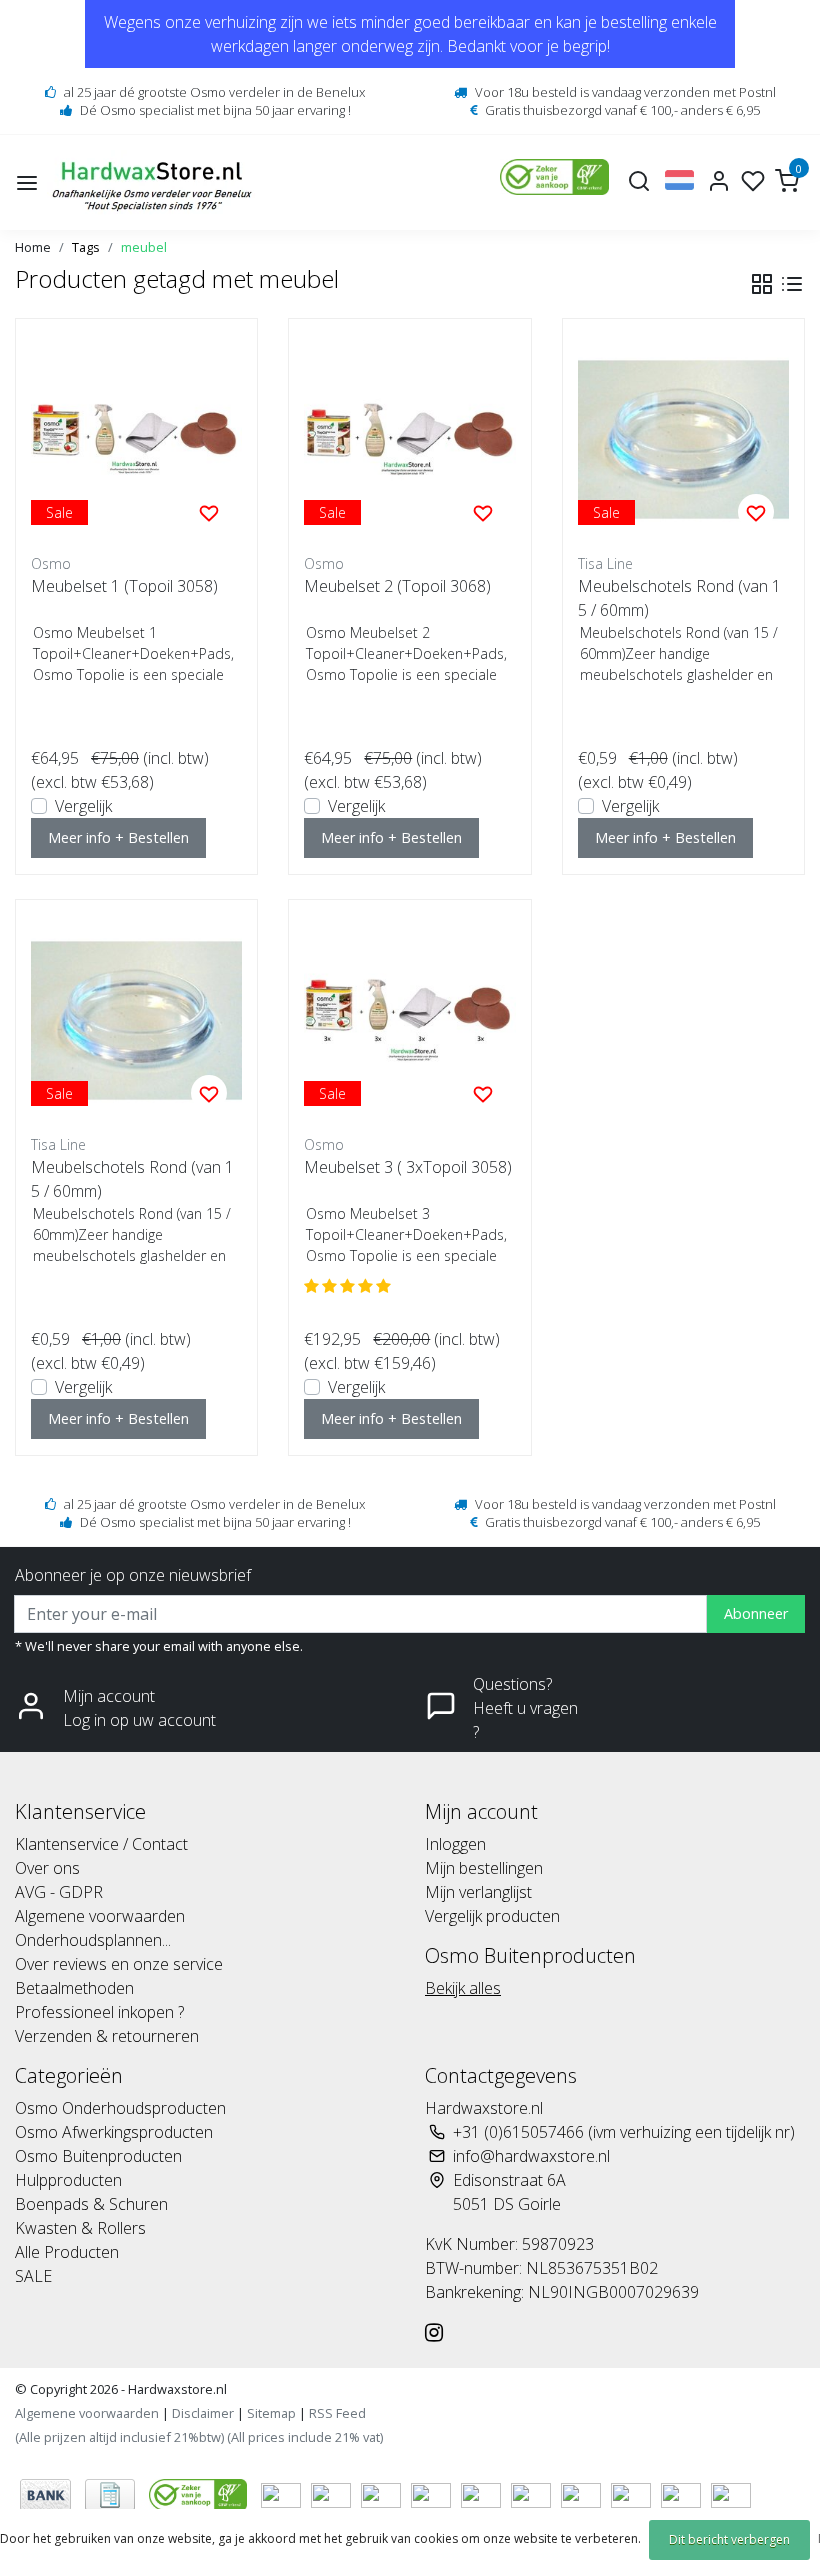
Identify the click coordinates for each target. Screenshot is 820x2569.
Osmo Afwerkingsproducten (114, 2132)
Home (33, 247)
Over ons (47, 1868)
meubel (144, 247)
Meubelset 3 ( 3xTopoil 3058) (408, 1167)
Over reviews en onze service (119, 1964)
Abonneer (756, 1613)
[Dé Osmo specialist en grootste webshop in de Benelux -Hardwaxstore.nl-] (154, 182)
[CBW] (200, 2493)
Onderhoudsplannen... (93, 1940)
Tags (86, 247)
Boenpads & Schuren (91, 2204)
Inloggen (455, 1844)
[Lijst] (792, 284)
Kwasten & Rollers (80, 2228)
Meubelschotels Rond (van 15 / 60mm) (679, 598)
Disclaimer (203, 2413)
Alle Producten (67, 2252)
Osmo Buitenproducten (98, 2156)
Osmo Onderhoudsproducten (120, 2108)
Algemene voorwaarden (100, 1916)
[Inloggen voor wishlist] (209, 512)
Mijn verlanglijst (478, 1892)
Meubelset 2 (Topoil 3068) (397, 586)
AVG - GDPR (59, 1892)
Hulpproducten (68, 2180)
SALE (33, 2276)
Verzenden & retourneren (107, 2036)
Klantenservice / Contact (101, 1844)
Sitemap (271, 2413)
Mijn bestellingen (484, 1868)
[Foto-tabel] (762, 284)
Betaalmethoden (74, 1988)
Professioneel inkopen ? (99, 2012)
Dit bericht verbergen (729, 2539)
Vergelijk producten (492, 1916)
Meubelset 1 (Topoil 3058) (124, 586)
